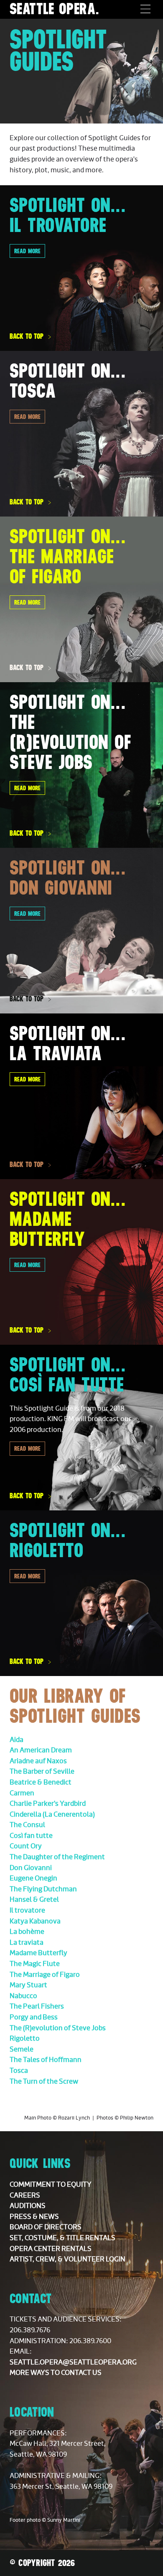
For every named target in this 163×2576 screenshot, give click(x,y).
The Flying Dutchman (43, 1889)
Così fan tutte (31, 1836)
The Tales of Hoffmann (46, 2060)
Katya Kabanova (35, 1921)
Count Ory (26, 1846)
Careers (25, 2195)
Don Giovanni (31, 1868)
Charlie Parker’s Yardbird (48, 1804)
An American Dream (41, 1750)
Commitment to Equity (51, 2185)
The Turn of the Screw (44, 2082)
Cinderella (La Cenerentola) (52, 1815)
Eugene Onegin (33, 1878)
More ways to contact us (56, 2373)
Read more (27, 251)
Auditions (28, 2206)
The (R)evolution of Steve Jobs (58, 2028)
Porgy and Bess (34, 2017)
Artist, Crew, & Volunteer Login (67, 2259)
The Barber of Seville (42, 1772)
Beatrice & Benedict (41, 1782)
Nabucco (23, 1996)
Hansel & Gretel (34, 1900)
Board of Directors (46, 2227)
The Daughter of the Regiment (57, 1857)
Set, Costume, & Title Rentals (62, 2238)
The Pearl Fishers (37, 2006)
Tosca (19, 2071)
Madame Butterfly (38, 1953)
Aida (17, 1740)
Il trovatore (27, 1911)
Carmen (22, 1793)
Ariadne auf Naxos (38, 1761)
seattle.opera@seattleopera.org (73, 2362)
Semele (22, 2049)
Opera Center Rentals (51, 2249)
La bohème (27, 1932)
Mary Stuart (28, 1985)
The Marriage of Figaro (45, 1975)
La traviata (27, 1943)
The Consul (27, 1825)
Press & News (34, 2217)
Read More (27, 417)
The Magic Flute (35, 1964)
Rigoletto (25, 2039)
